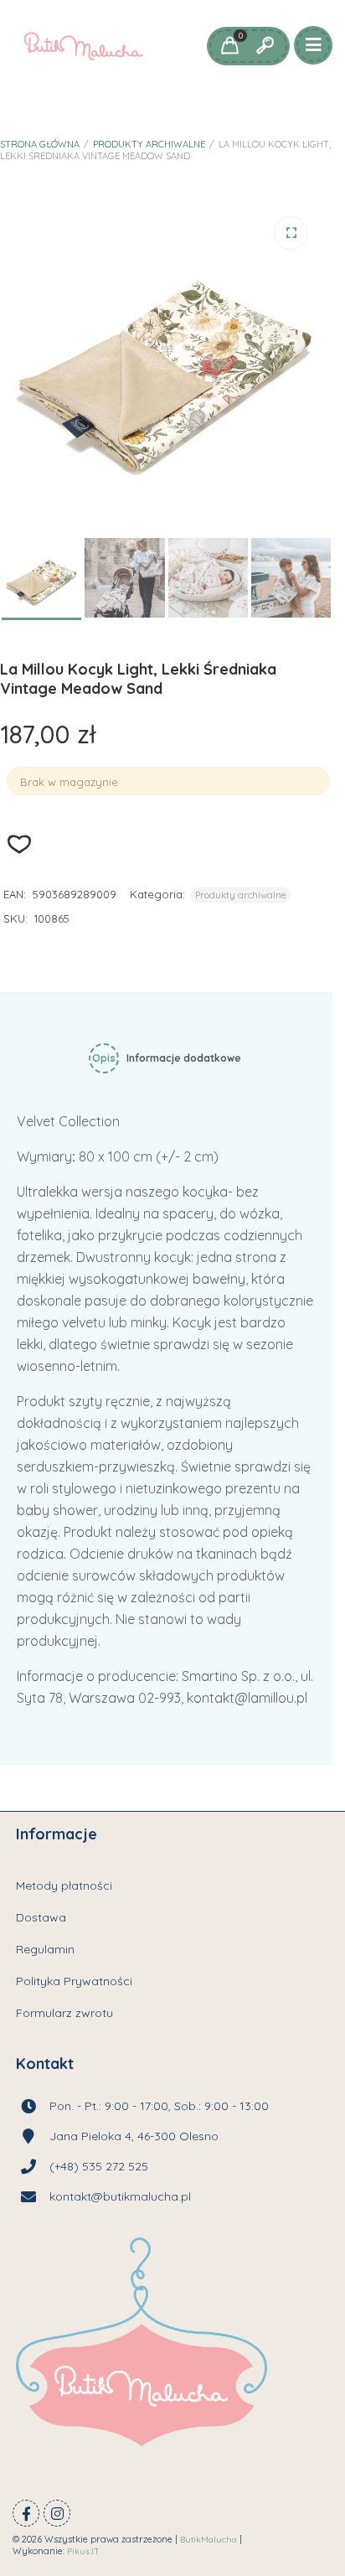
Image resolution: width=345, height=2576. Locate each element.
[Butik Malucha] (83, 46)
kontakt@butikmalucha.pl (120, 2196)
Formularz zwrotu (64, 2013)
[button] (291, 233)
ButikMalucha (209, 2540)
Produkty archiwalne (149, 144)
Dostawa (41, 1917)
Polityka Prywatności (74, 1981)
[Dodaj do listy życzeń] (20, 844)
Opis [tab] (104, 1058)
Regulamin (45, 1949)
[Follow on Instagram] (57, 2513)
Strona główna (40, 144)
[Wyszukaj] (265, 46)
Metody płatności (64, 1885)
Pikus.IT (83, 2551)
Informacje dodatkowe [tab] (184, 1058)
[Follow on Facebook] (26, 2513)
